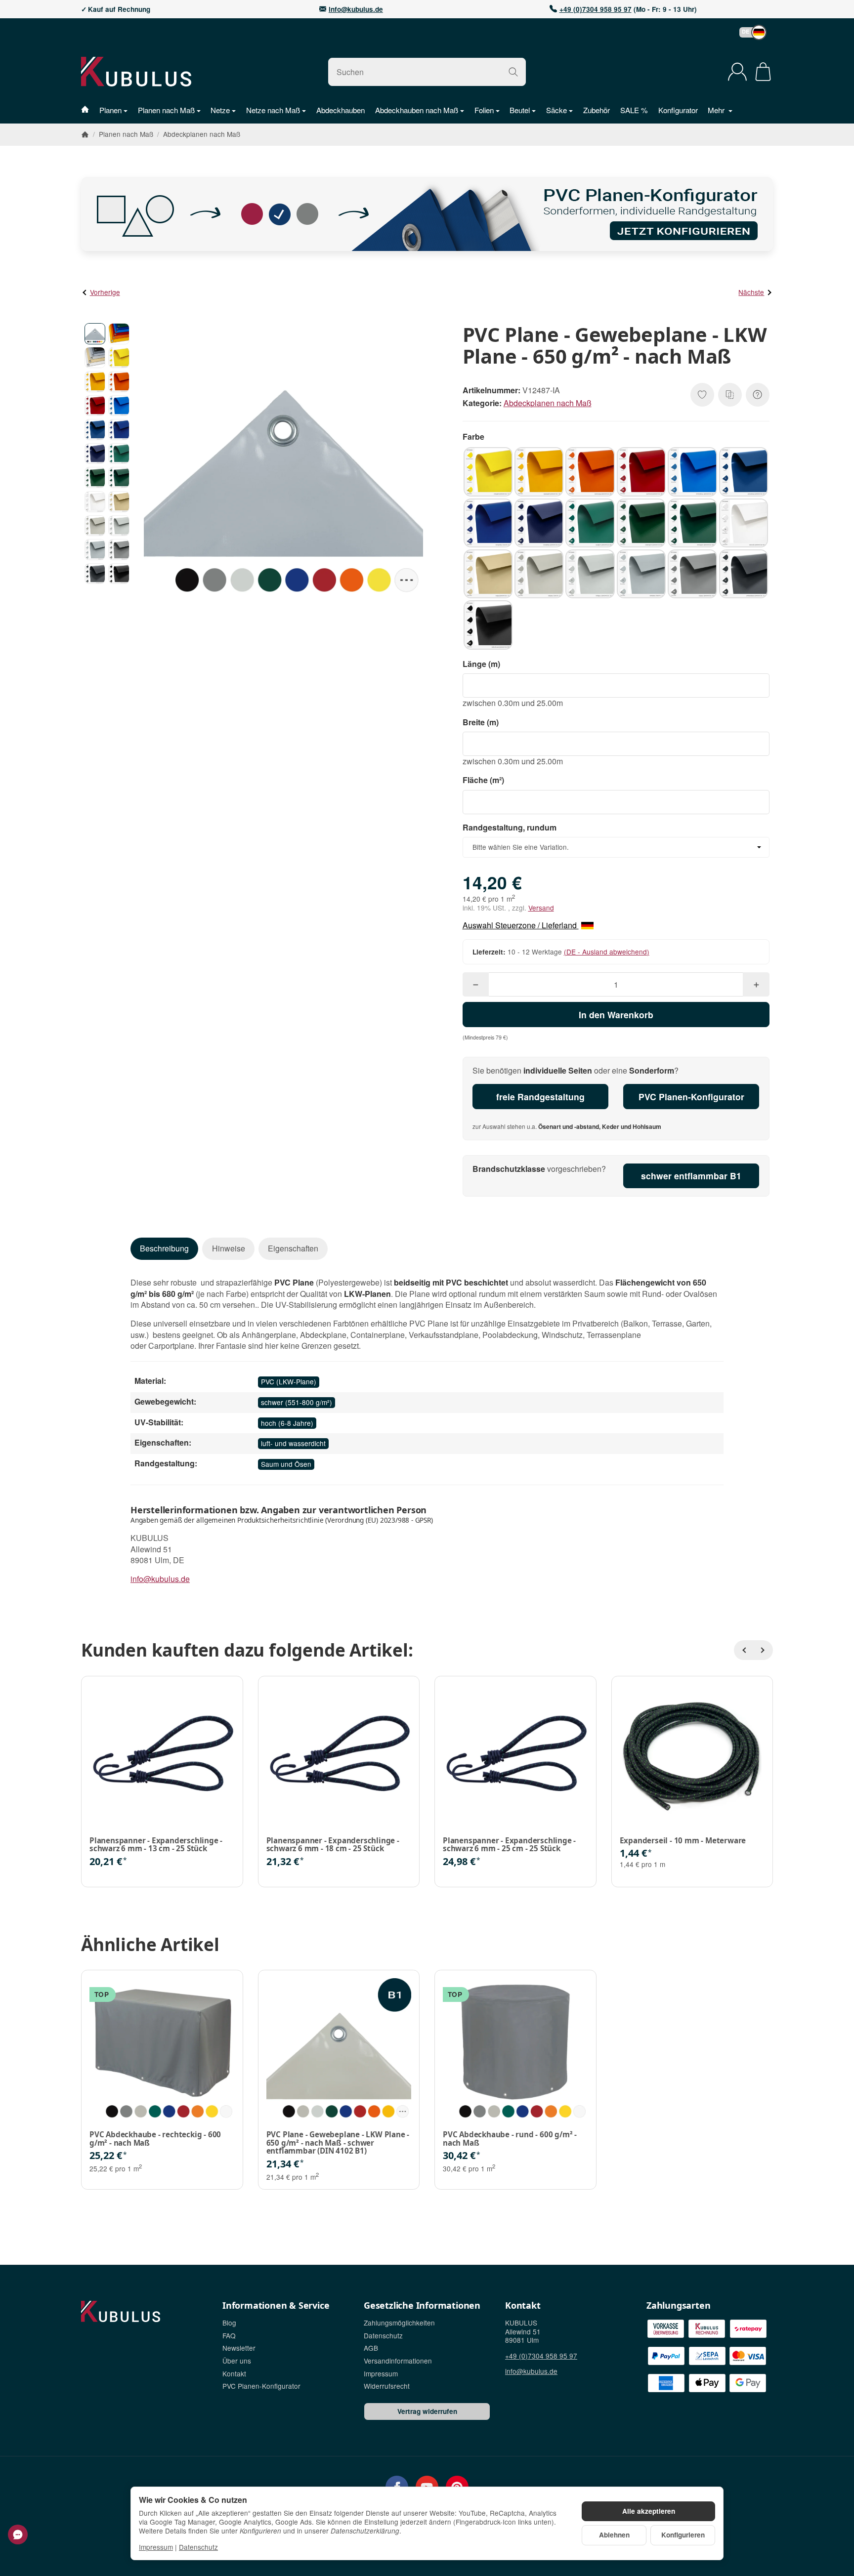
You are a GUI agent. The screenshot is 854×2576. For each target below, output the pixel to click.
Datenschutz (198, 2547)
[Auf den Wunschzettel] (702, 395)
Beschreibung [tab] (164, 1248)
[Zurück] (744, 1650)
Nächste (751, 292)
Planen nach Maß (166, 110)
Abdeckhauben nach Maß (417, 110)
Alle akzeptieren (649, 2511)
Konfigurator (678, 110)
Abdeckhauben (341, 110)
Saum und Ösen (286, 1464)
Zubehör (597, 110)
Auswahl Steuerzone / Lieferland (521, 925)
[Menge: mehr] (756, 984)
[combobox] (616, 847)
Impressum (156, 2547)
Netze (220, 110)
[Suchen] (513, 72)
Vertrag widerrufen (427, 2411)
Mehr (717, 110)
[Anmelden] (737, 72)
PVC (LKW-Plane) (289, 1381)
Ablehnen (614, 2535)
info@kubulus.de (356, 9)
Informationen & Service (276, 2306)
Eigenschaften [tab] (293, 1248)
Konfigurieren (683, 2535)
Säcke (556, 110)
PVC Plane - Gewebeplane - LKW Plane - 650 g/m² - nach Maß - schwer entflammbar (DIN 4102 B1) (338, 2143)
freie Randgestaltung (540, 1097)
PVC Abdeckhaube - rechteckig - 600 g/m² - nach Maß (155, 2139)
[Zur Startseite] (162, 72)
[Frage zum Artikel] (758, 395)
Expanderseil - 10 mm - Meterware (683, 1841)
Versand (541, 908)
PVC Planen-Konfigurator (691, 1097)
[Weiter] (763, 1650)
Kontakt (523, 2306)
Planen (110, 110)
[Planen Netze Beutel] (90, 110)
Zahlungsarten (678, 2306)
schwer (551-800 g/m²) (297, 1402)
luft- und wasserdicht (293, 1443)
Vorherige (105, 292)
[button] (748, 32)
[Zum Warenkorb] (763, 72)
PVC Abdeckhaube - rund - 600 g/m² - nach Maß (510, 2139)
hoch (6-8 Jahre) (287, 1423)
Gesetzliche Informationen (422, 2306)
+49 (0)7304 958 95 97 (596, 9)
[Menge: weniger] (476, 984)
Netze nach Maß (273, 110)
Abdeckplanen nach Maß (548, 403)
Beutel (520, 110)
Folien (484, 110)
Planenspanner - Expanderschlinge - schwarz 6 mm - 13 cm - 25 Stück (156, 1845)
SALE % (634, 110)
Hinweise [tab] (229, 1248)
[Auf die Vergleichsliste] (730, 395)
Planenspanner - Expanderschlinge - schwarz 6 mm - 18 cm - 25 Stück (333, 1845)
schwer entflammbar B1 (691, 1176)
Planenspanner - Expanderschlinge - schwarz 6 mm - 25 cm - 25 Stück (509, 1845)
